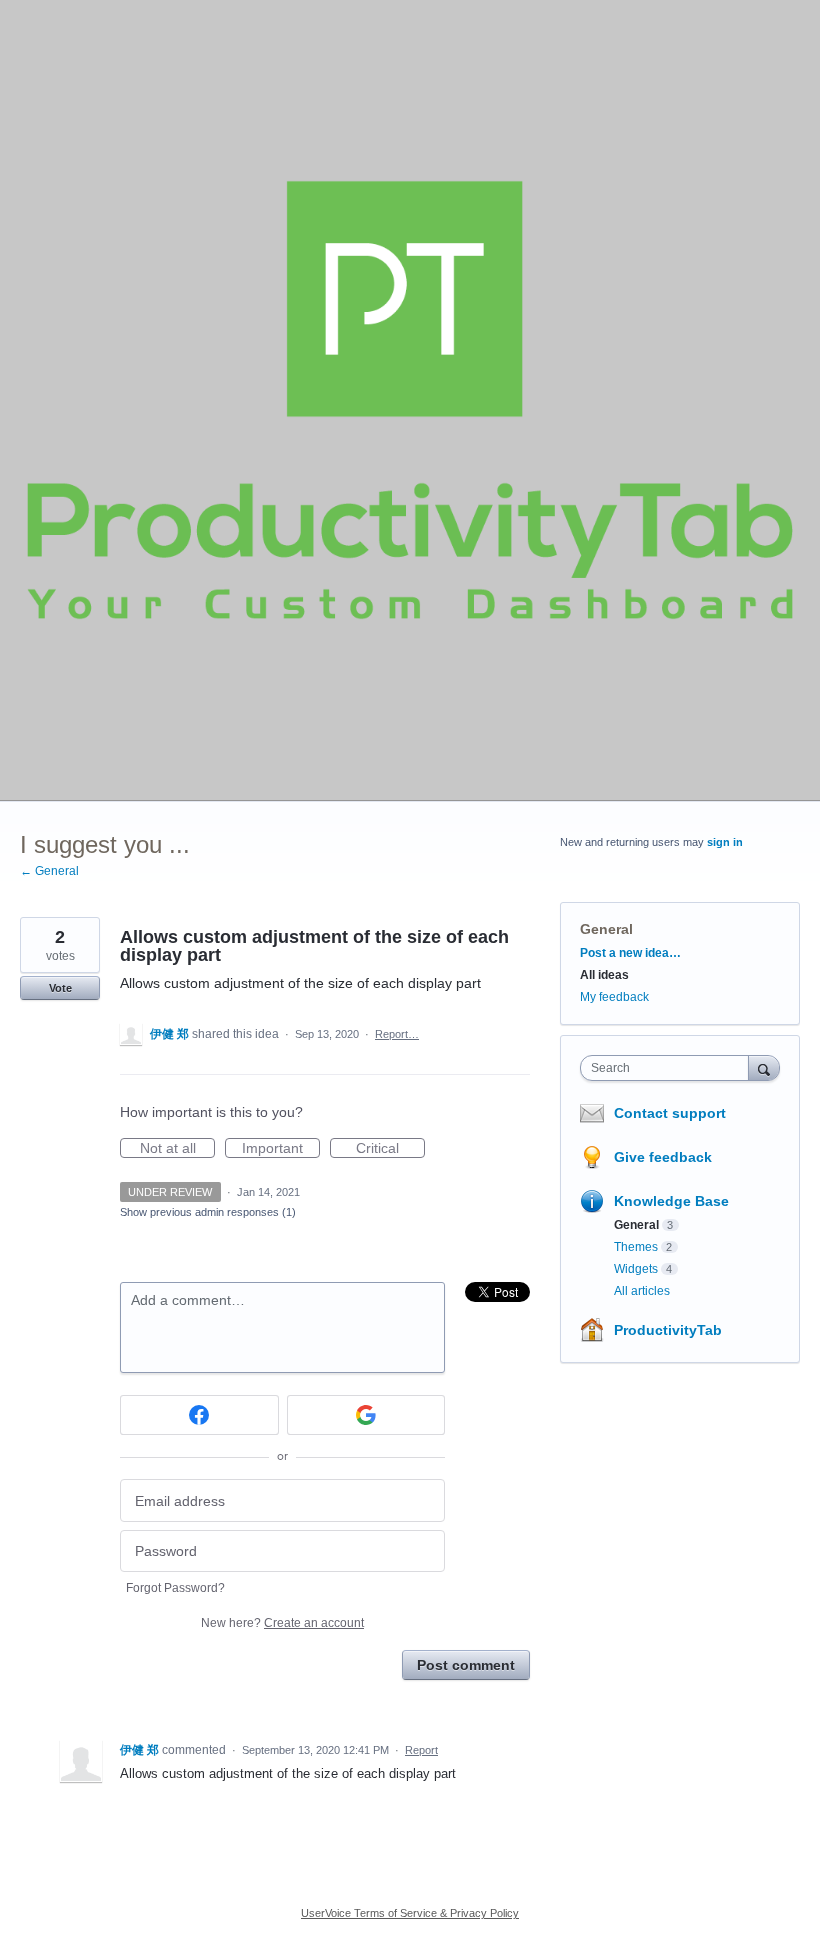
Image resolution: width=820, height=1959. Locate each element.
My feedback (614, 997)
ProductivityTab (668, 1330)
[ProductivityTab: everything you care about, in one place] (410, 400)
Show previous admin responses (208, 1212)
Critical (390, 1149)
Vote (60, 988)
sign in (725, 842)
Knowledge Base (671, 1201)
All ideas (604, 975)
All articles (642, 1291)
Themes (636, 1247)
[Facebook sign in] (199, 1415)
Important (281, 1149)
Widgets (636, 1269)
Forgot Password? (175, 1588)
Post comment (466, 1665)
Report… (397, 1034)
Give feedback (663, 1157)
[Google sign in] (366, 1415)
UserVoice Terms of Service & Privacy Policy (410, 1913)
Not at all (177, 1149)
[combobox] (669, 1068)
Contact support (670, 1113)
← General (49, 871)
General (606, 929)
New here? (282, 1623)
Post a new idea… (630, 953)
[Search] (764, 1067)
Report (421, 1750)
